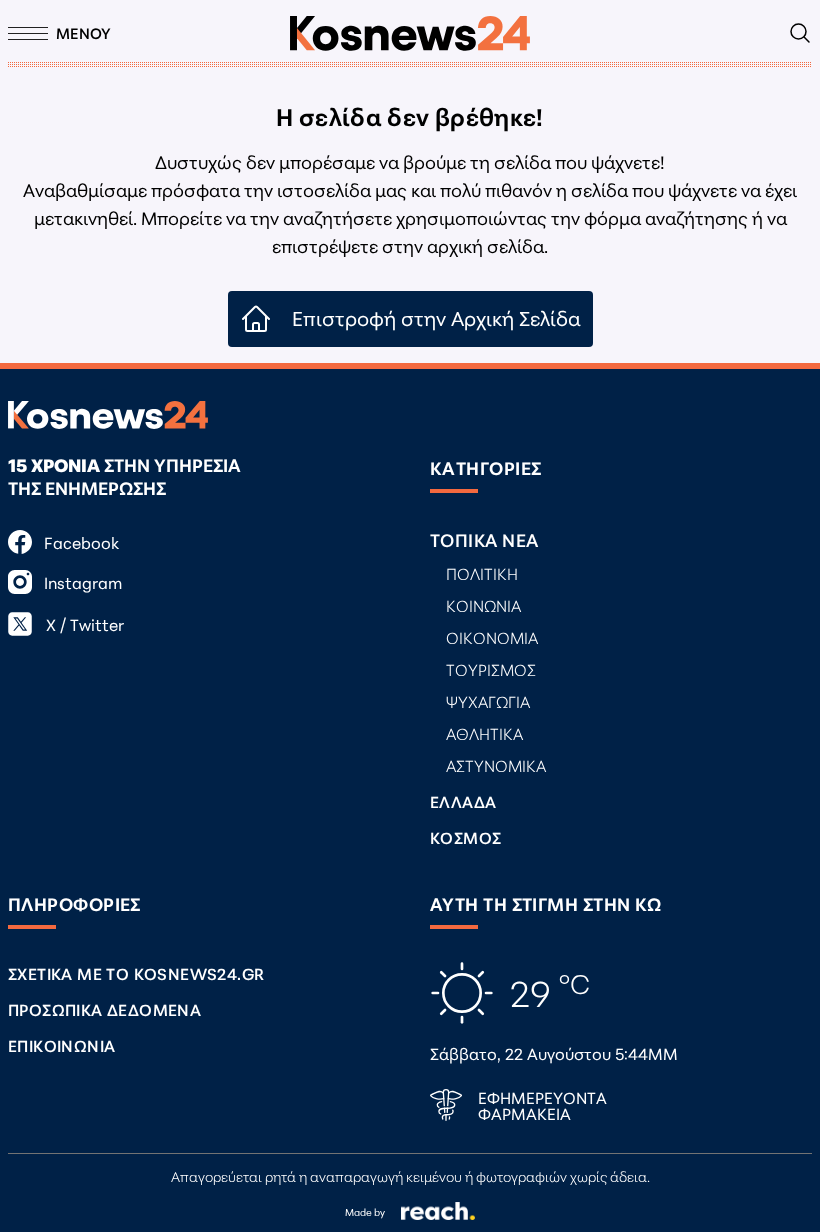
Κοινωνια (483, 604)
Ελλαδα (463, 800)
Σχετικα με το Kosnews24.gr (136, 972)
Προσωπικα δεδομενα (104, 1008)
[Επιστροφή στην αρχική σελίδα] (410, 33)
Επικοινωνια (61, 1044)
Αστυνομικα (496, 764)
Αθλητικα (484, 732)
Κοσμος (465, 836)
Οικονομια (492, 636)
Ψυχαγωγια (488, 700)
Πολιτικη (482, 572)
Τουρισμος (491, 668)
